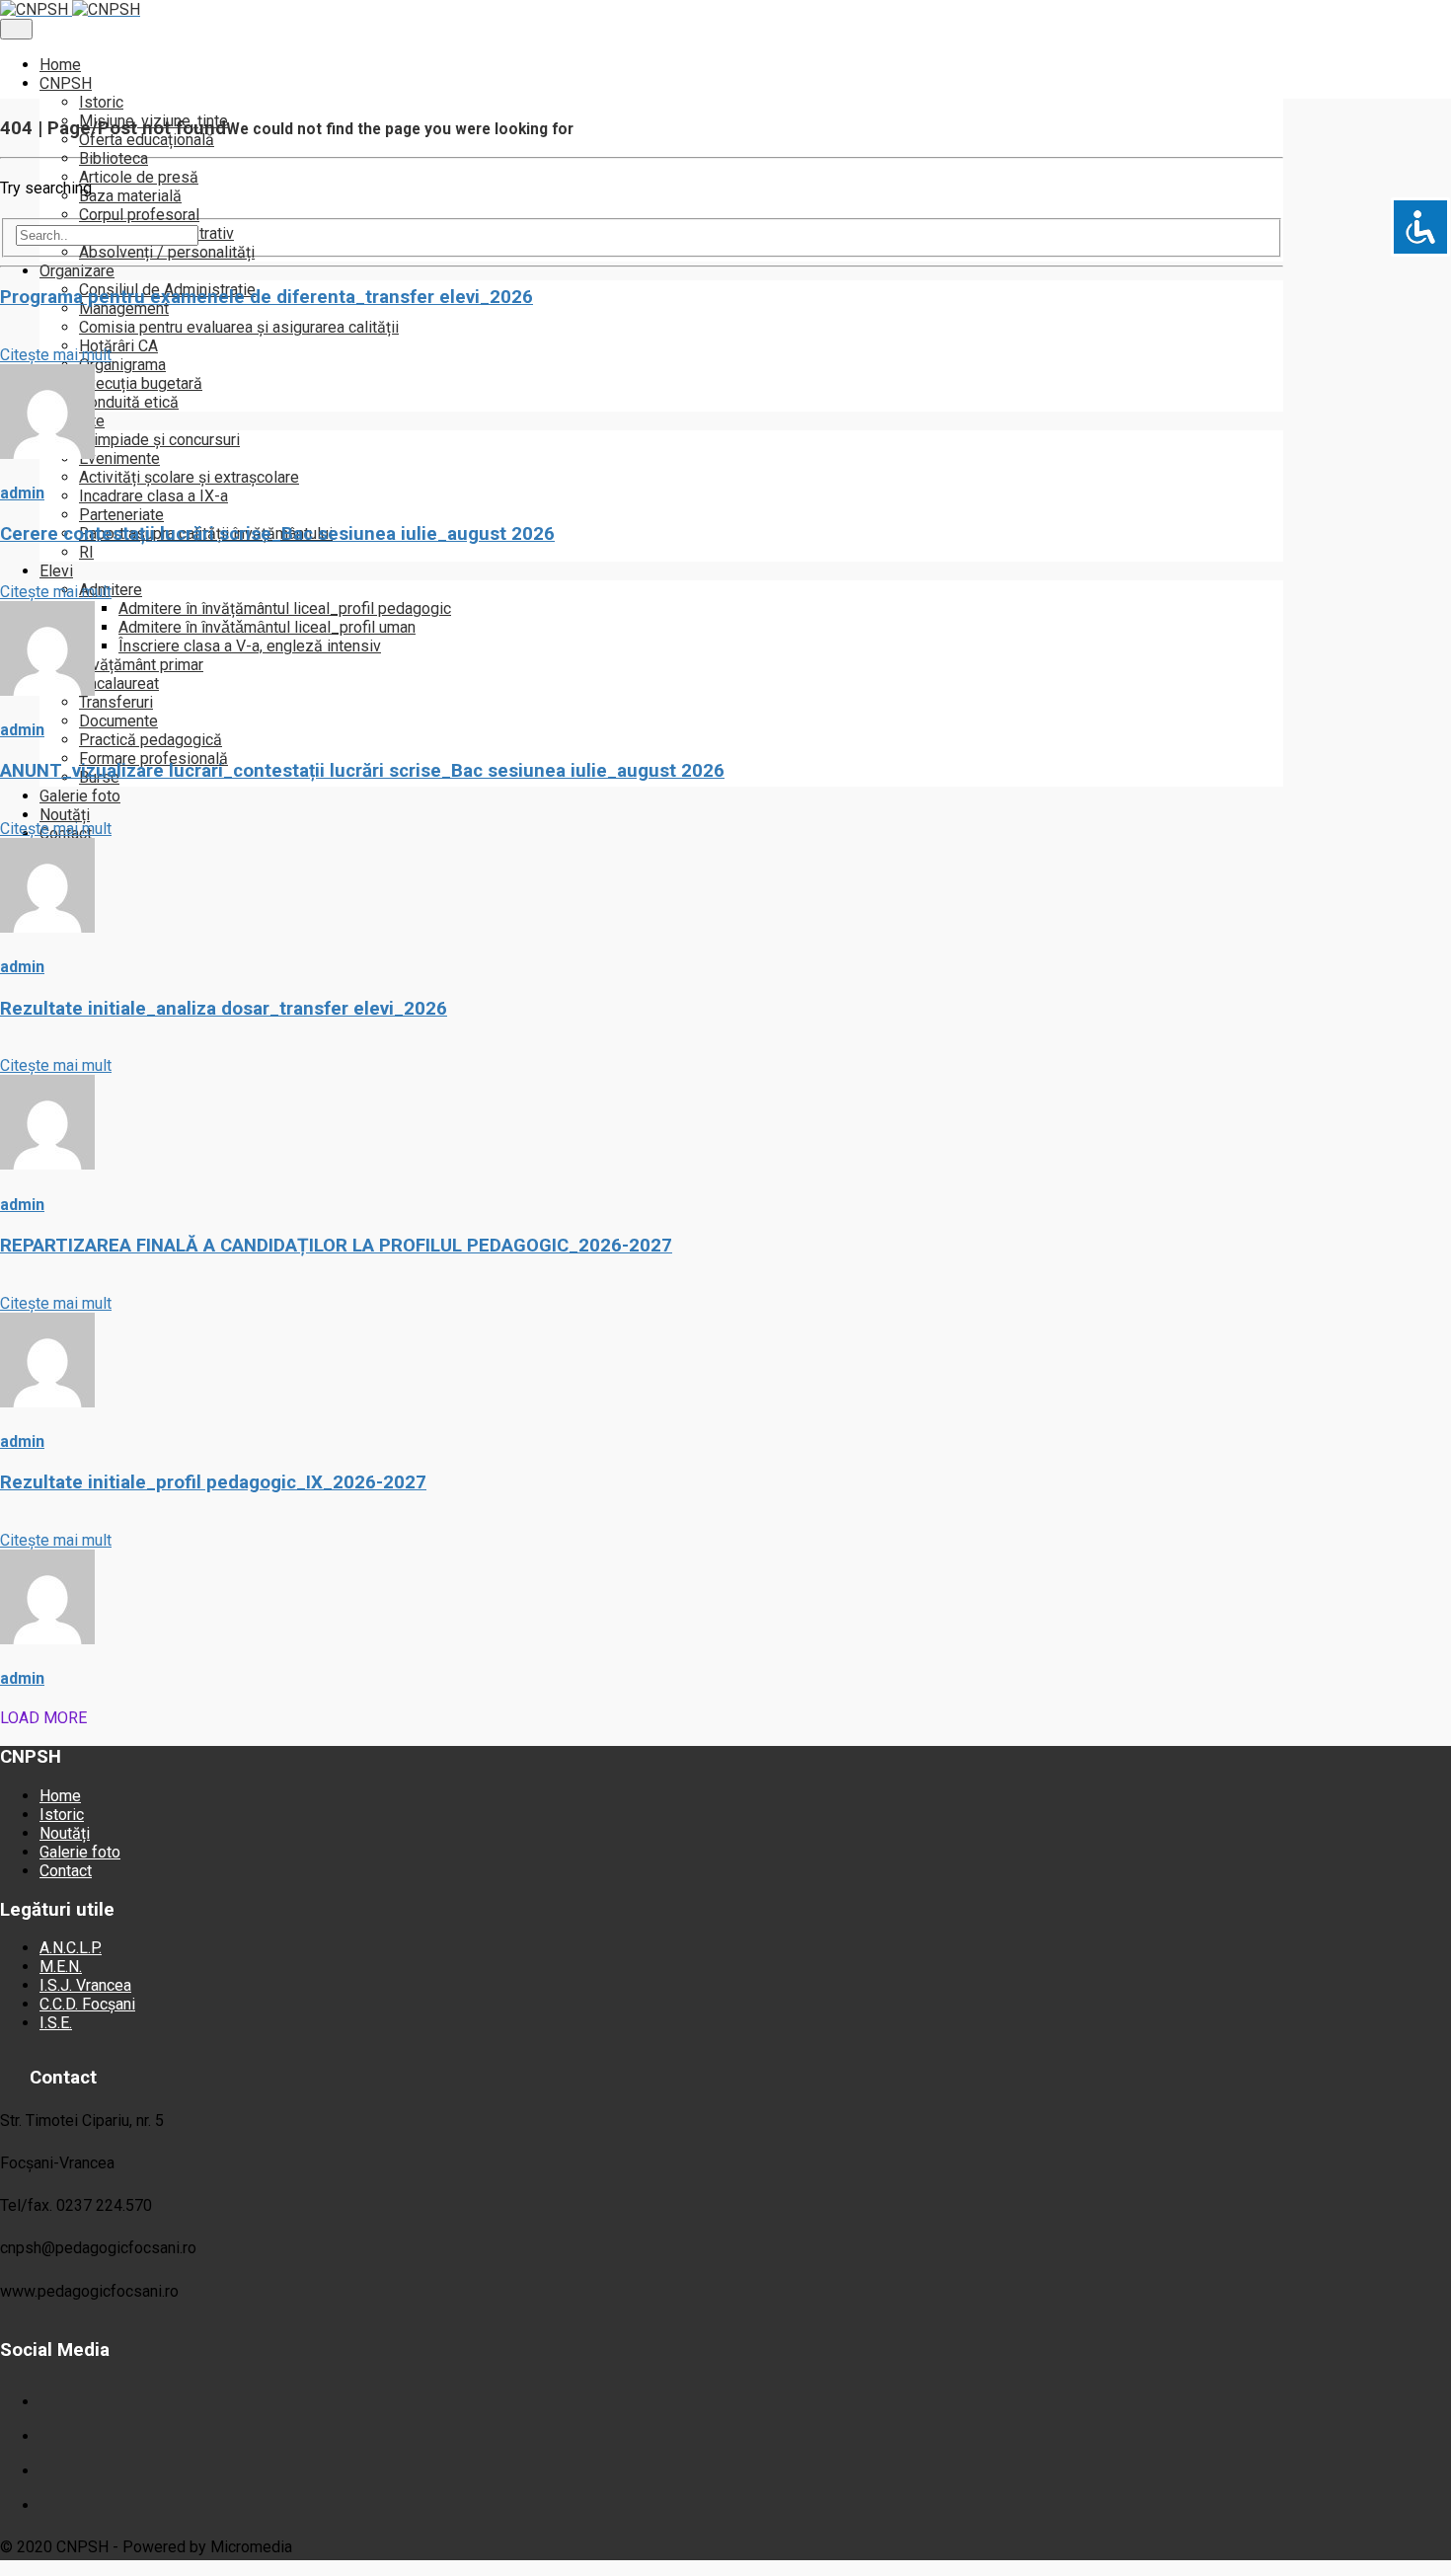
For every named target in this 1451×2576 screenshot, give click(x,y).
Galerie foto (80, 1852)
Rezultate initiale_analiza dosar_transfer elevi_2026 (224, 1009)
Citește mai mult (56, 355)
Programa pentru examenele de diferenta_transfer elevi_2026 (267, 297)
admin (22, 493)
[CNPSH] (642, 9)
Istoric (62, 1815)
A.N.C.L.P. (71, 1948)
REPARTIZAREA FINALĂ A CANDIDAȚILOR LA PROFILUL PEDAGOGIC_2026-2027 (336, 1246)
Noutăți (65, 1833)
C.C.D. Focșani (87, 2004)
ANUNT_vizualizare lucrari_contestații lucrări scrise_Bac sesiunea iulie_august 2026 (362, 771)
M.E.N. (61, 1967)
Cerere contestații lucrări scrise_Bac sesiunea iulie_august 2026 (277, 534)
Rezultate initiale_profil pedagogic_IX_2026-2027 (213, 1482)
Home (60, 1796)
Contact (66, 1871)
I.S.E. (56, 2023)
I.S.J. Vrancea (85, 1985)
